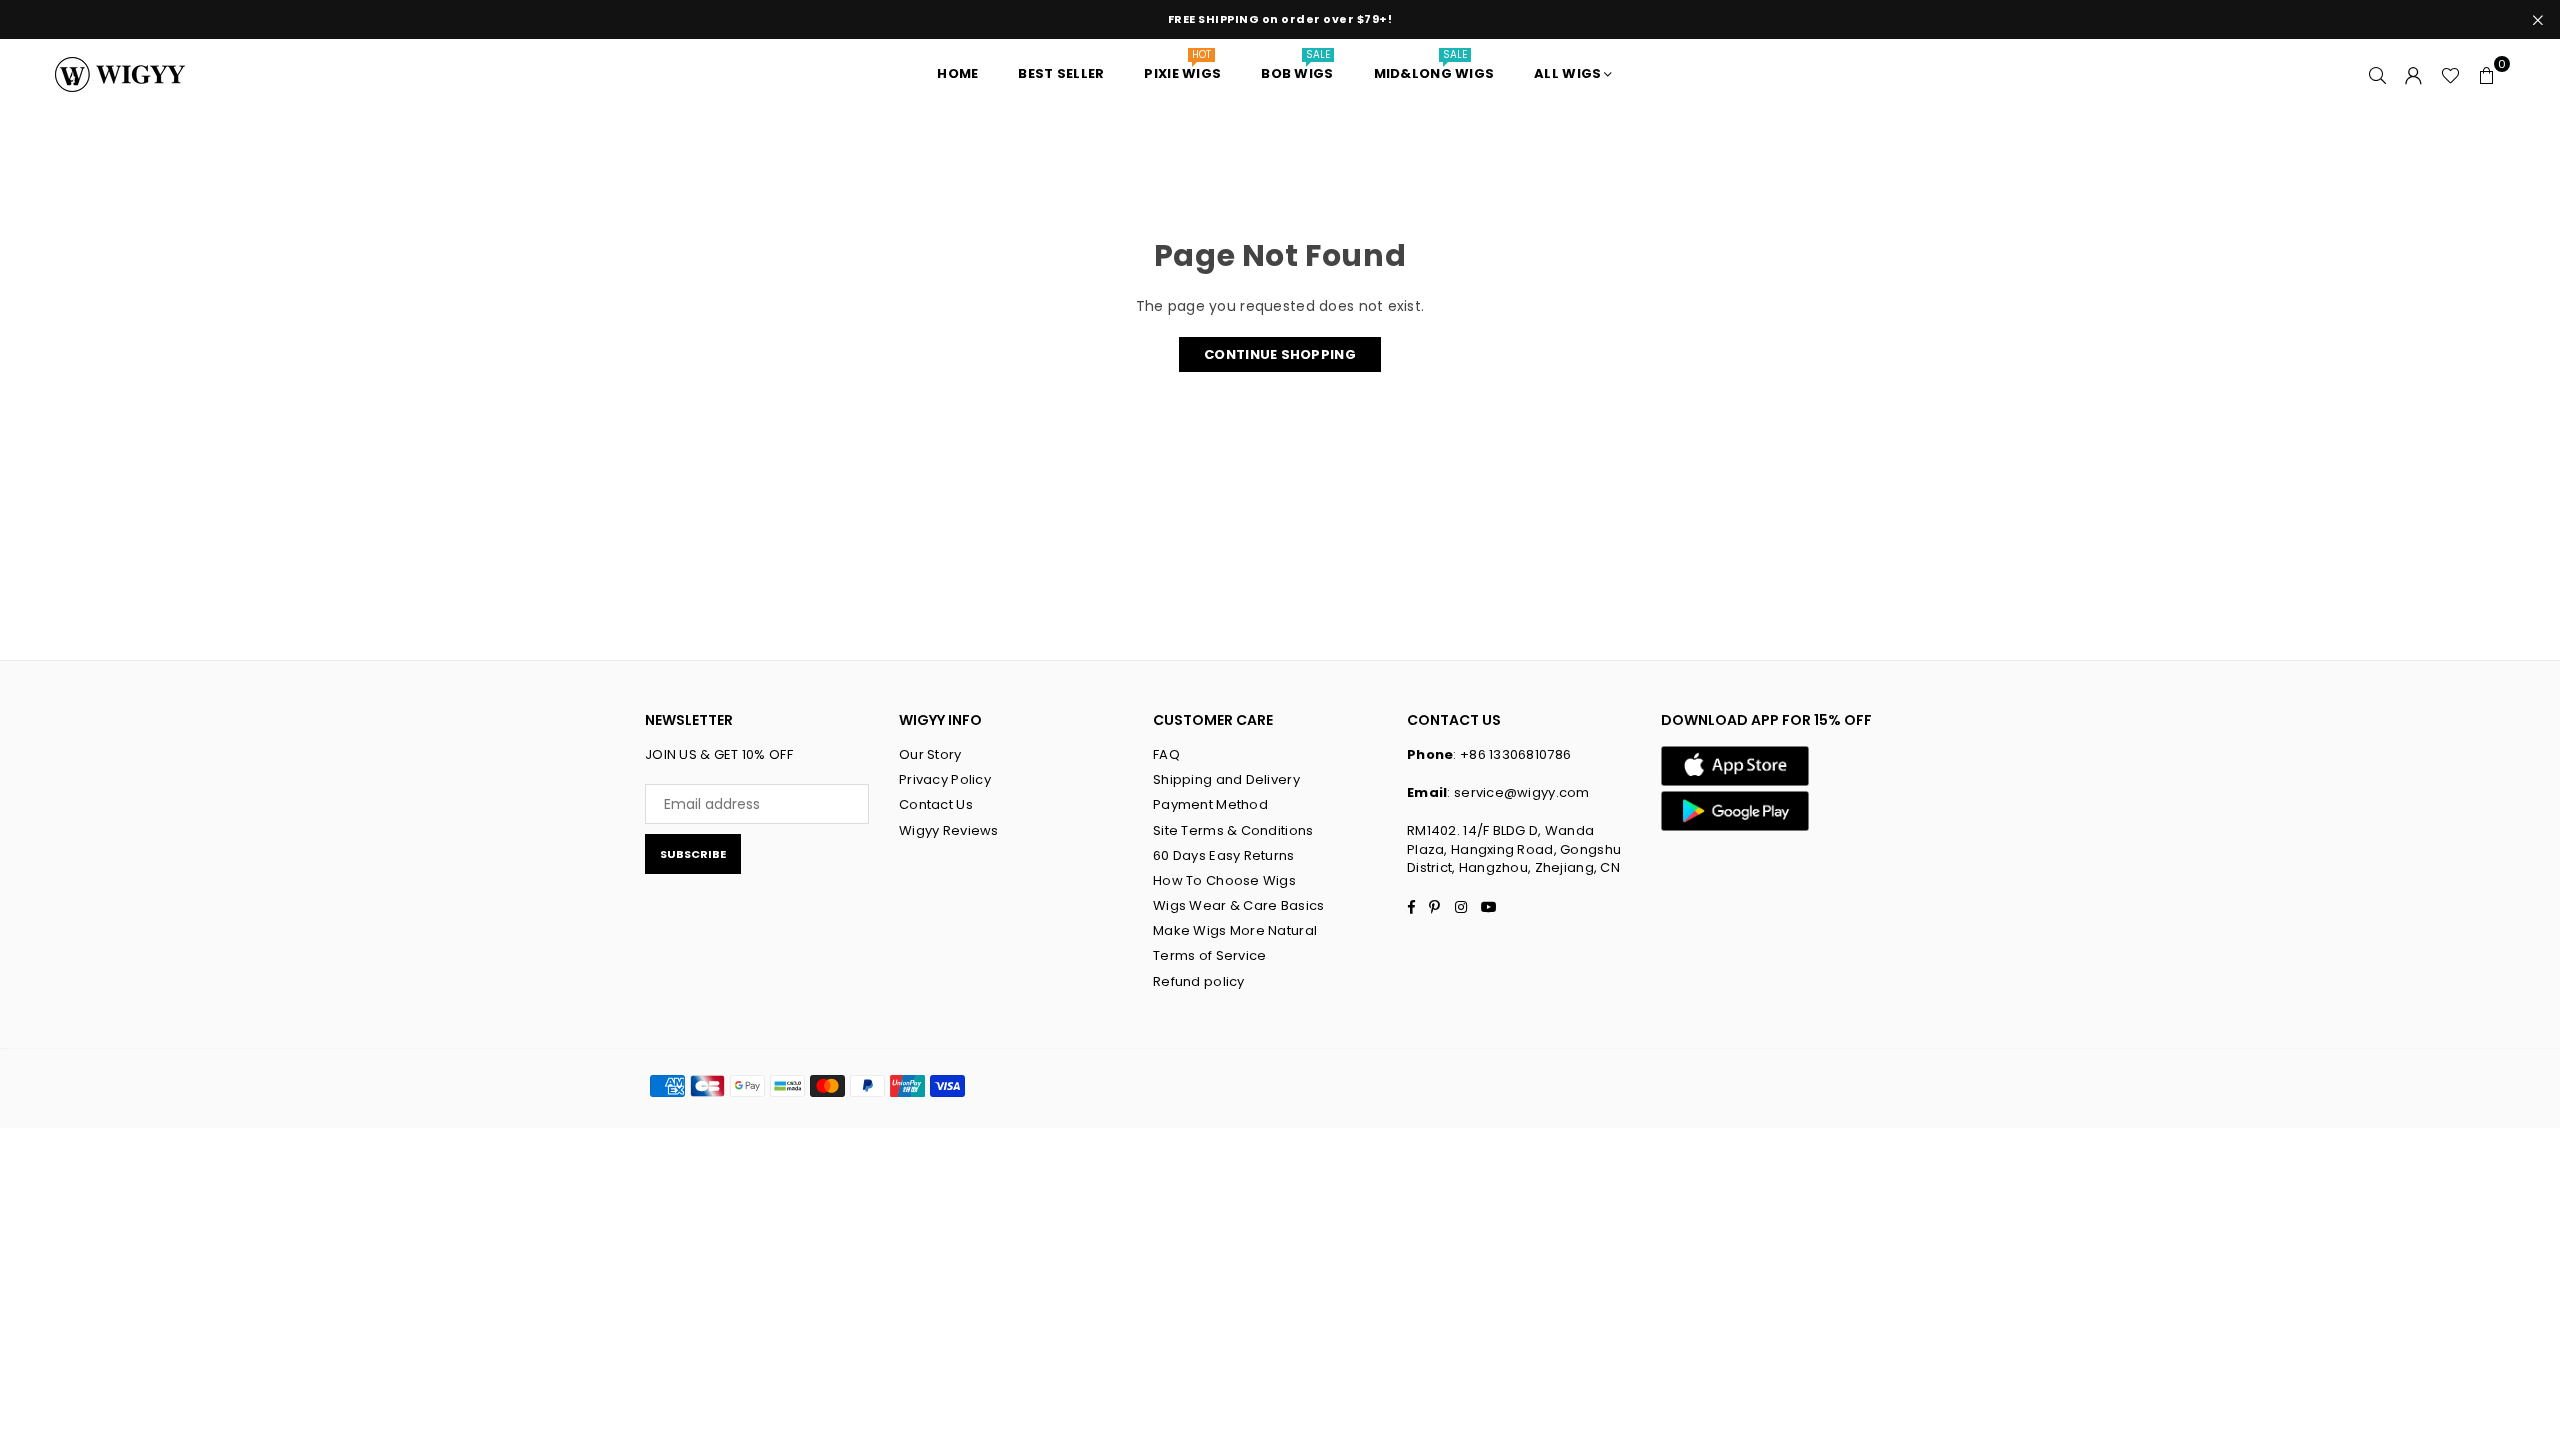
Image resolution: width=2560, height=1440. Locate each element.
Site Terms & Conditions (1233, 830)
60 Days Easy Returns (1224, 855)
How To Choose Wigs (1224, 880)
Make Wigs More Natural (1235, 930)
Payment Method (1210, 804)
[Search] (2378, 74)
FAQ (1166, 754)
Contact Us (936, 804)
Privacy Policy (945, 779)
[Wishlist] (2450, 74)
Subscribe (693, 854)
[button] (2487, 74)
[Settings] (2414, 74)
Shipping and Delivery (1226, 779)
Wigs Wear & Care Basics (1238, 905)
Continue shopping (1280, 354)
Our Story (930, 754)
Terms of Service (1209, 955)
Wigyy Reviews (949, 830)
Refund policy (1199, 981)
